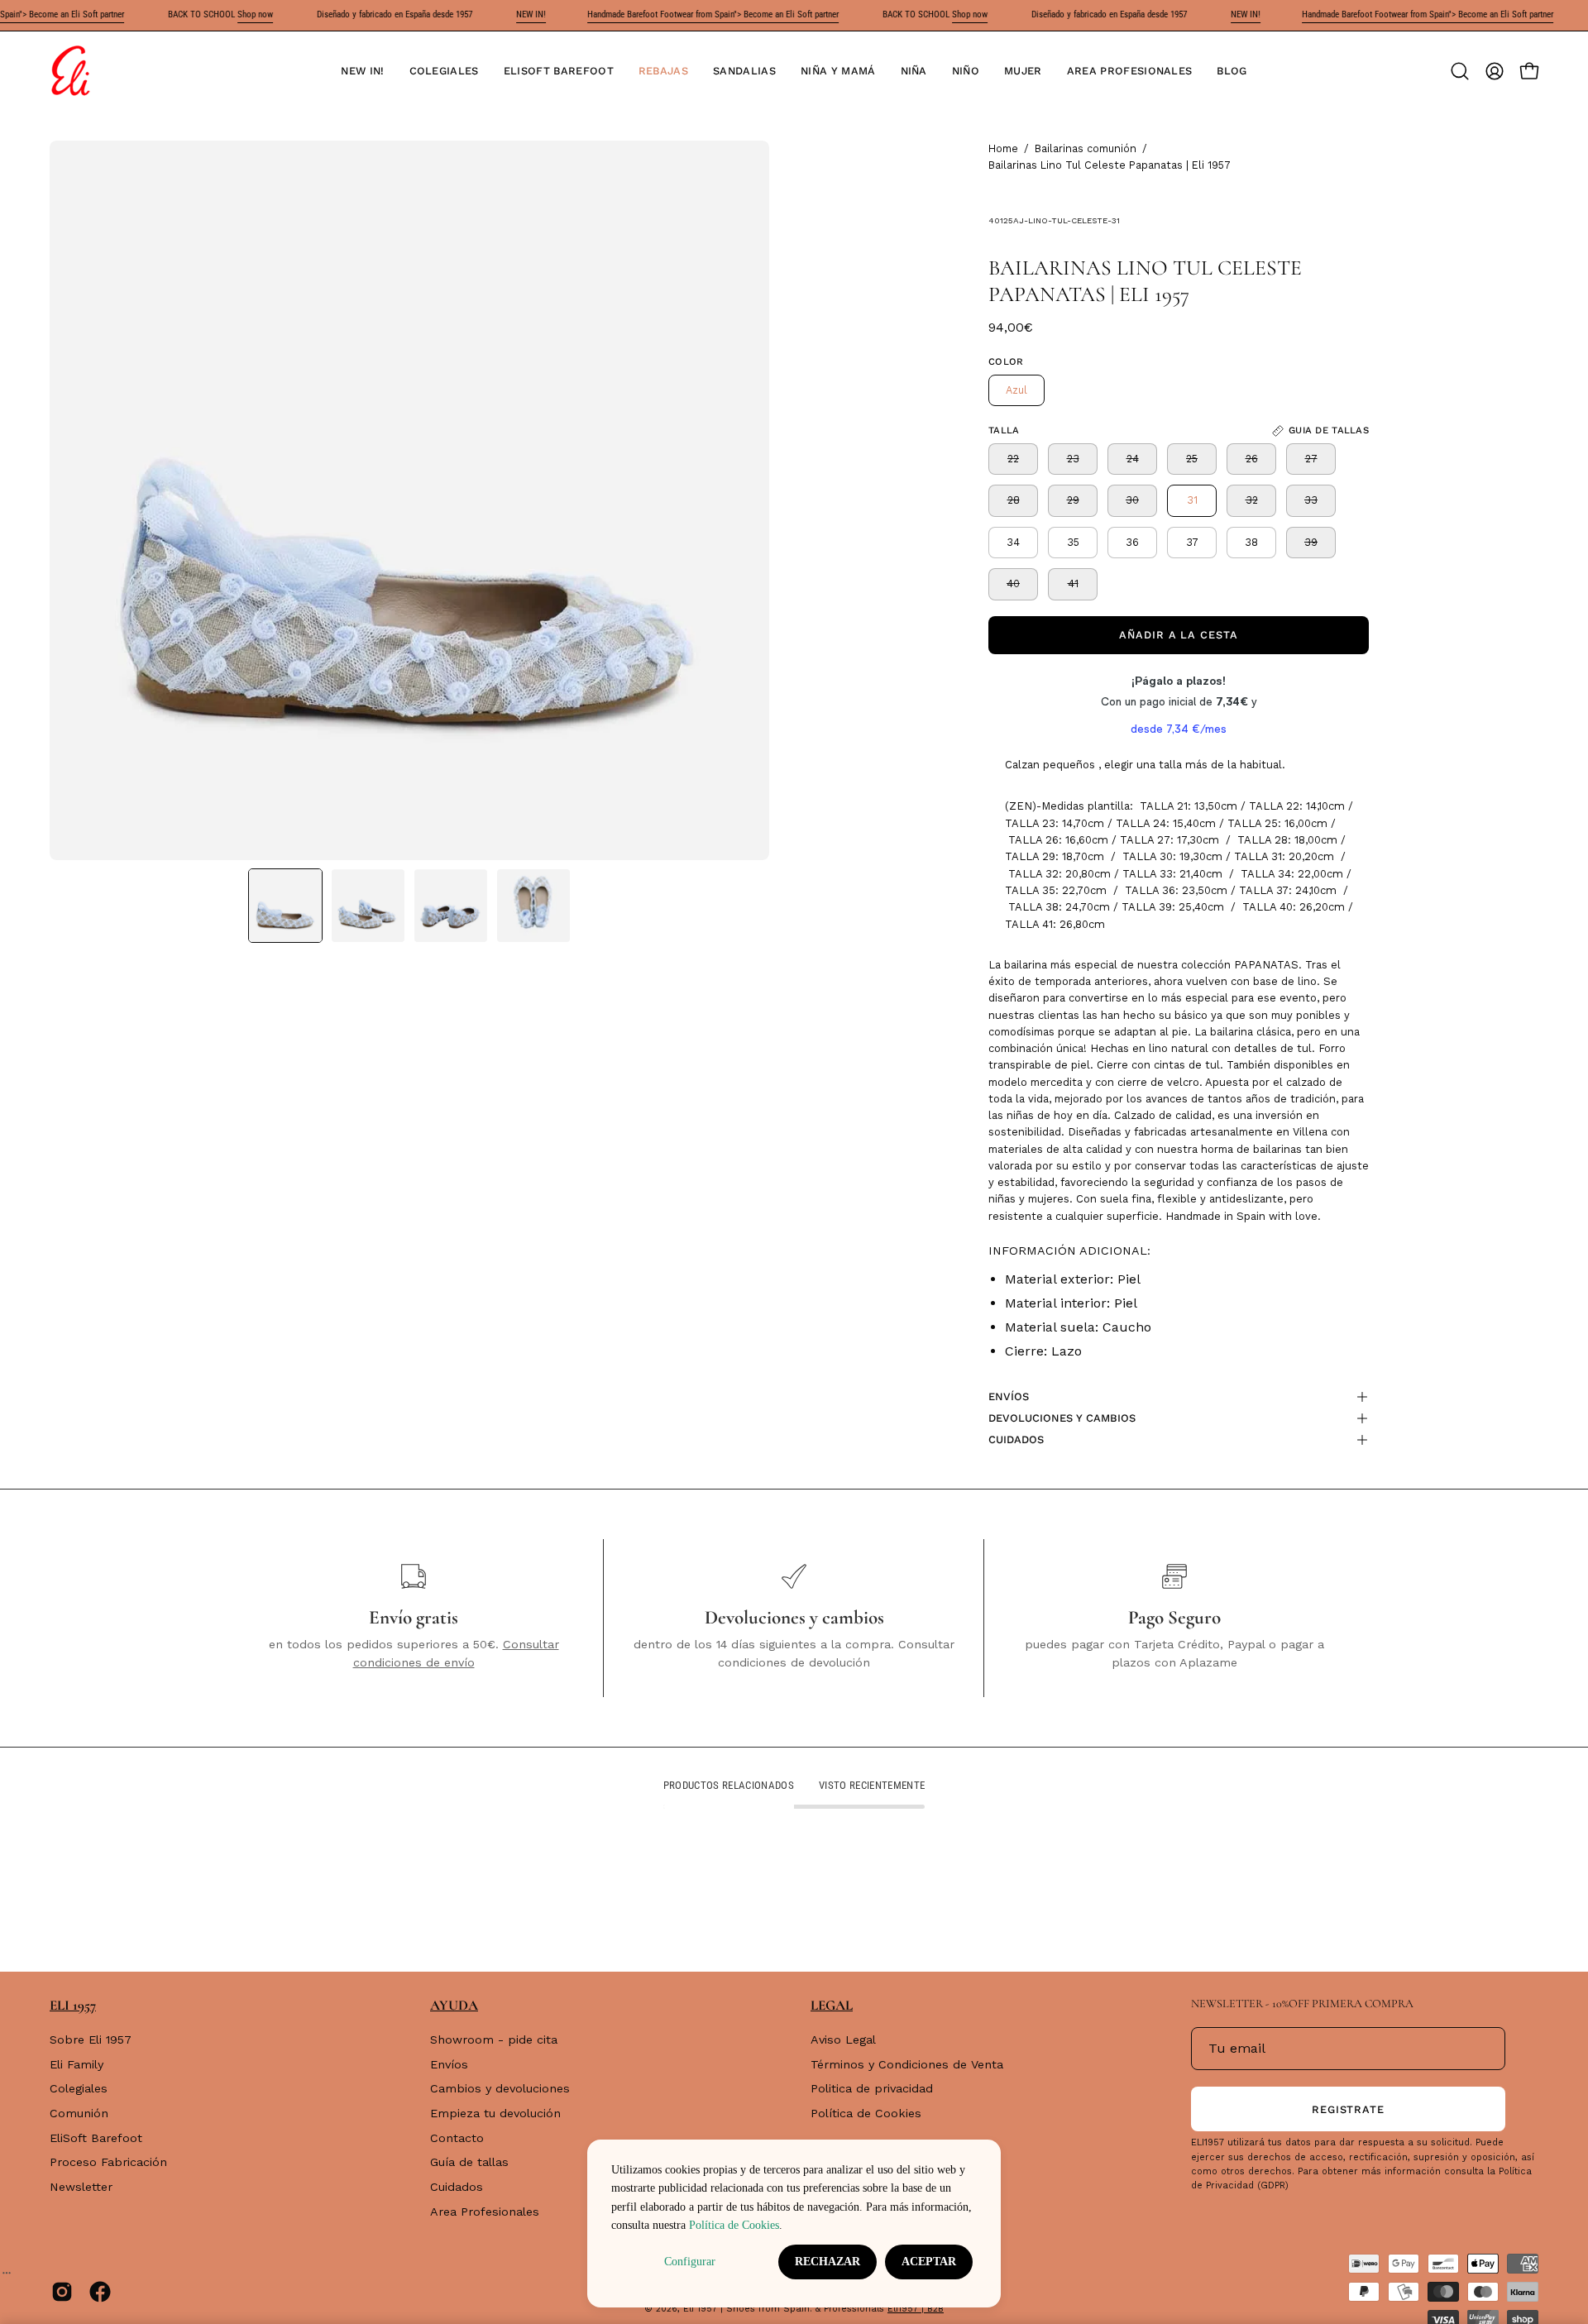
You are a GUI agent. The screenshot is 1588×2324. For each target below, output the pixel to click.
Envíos (449, 2064)
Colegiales (79, 2089)
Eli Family (77, 2064)
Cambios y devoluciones (500, 2089)
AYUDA (454, 2005)
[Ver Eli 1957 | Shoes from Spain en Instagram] (62, 2292)
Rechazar (827, 2262)
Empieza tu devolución (495, 2113)
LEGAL (832, 2005)
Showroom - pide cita (494, 2039)
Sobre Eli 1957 (91, 2039)
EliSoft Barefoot (96, 2138)
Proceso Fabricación (108, 2163)
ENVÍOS (1009, 1396)
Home (1003, 148)
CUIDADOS (1016, 1439)
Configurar (690, 2262)
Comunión (79, 2113)
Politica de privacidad (872, 2089)
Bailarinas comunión (1086, 148)
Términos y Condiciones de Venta (907, 2064)
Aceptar (929, 2262)
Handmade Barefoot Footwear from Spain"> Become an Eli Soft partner (713, 14)
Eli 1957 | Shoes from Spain (746, 2309)
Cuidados (457, 2187)
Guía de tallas (469, 2163)
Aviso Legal (843, 2039)
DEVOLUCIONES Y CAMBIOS (1062, 1418)
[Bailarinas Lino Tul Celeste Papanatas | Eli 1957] (285, 906)
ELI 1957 (73, 2005)
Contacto (457, 2138)
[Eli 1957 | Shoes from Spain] (70, 71)
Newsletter (81, 2187)
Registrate (1349, 2109)
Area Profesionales (485, 2212)
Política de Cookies (866, 2113)
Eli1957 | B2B (916, 2309)
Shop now (255, 14)
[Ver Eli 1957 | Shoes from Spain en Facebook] (100, 2292)
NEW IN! (531, 14)
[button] (444, 71)
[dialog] (794, 2224)
